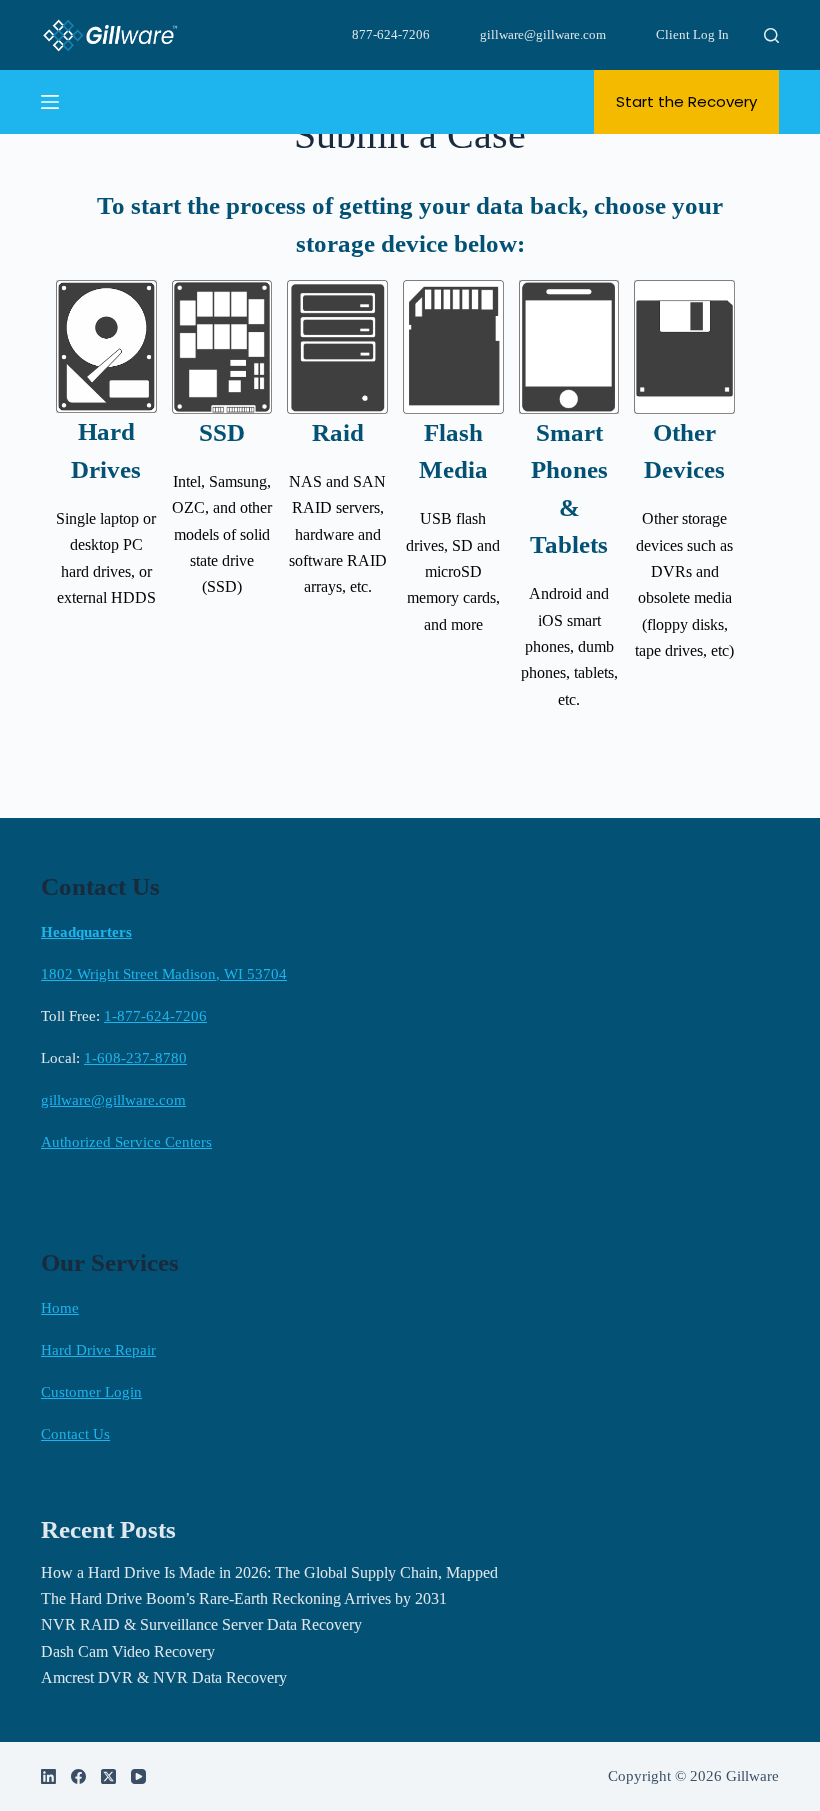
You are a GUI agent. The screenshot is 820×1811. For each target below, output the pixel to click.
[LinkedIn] (48, 1776)
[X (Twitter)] (108, 1776)
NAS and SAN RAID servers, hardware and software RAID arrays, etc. (338, 534)
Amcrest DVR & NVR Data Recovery (164, 1677)
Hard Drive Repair (98, 1350)
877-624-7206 (391, 34)
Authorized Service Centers (126, 1142)
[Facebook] (78, 1776)
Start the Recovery (686, 101)
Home (60, 1308)
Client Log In (692, 34)
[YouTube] (138, 1776)
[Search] (771, 35)
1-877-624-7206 (155, 1016)
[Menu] (50, 102)
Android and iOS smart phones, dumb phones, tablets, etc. (569, 646)
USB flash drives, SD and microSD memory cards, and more (453, 571)
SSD (222, 432)
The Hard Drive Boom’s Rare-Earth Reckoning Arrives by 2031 (244, 1598)
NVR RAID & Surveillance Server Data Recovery (201, 1624)
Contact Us (75, 1434)
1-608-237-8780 (135, 1058)
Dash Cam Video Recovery (128, 1651)
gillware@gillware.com (543, 34)
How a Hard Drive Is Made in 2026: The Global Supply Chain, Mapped (269, 1572)
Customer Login (91, 1392)
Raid (338, 432)
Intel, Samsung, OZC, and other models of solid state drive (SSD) (222, 534)
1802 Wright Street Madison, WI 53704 (164, 974)
